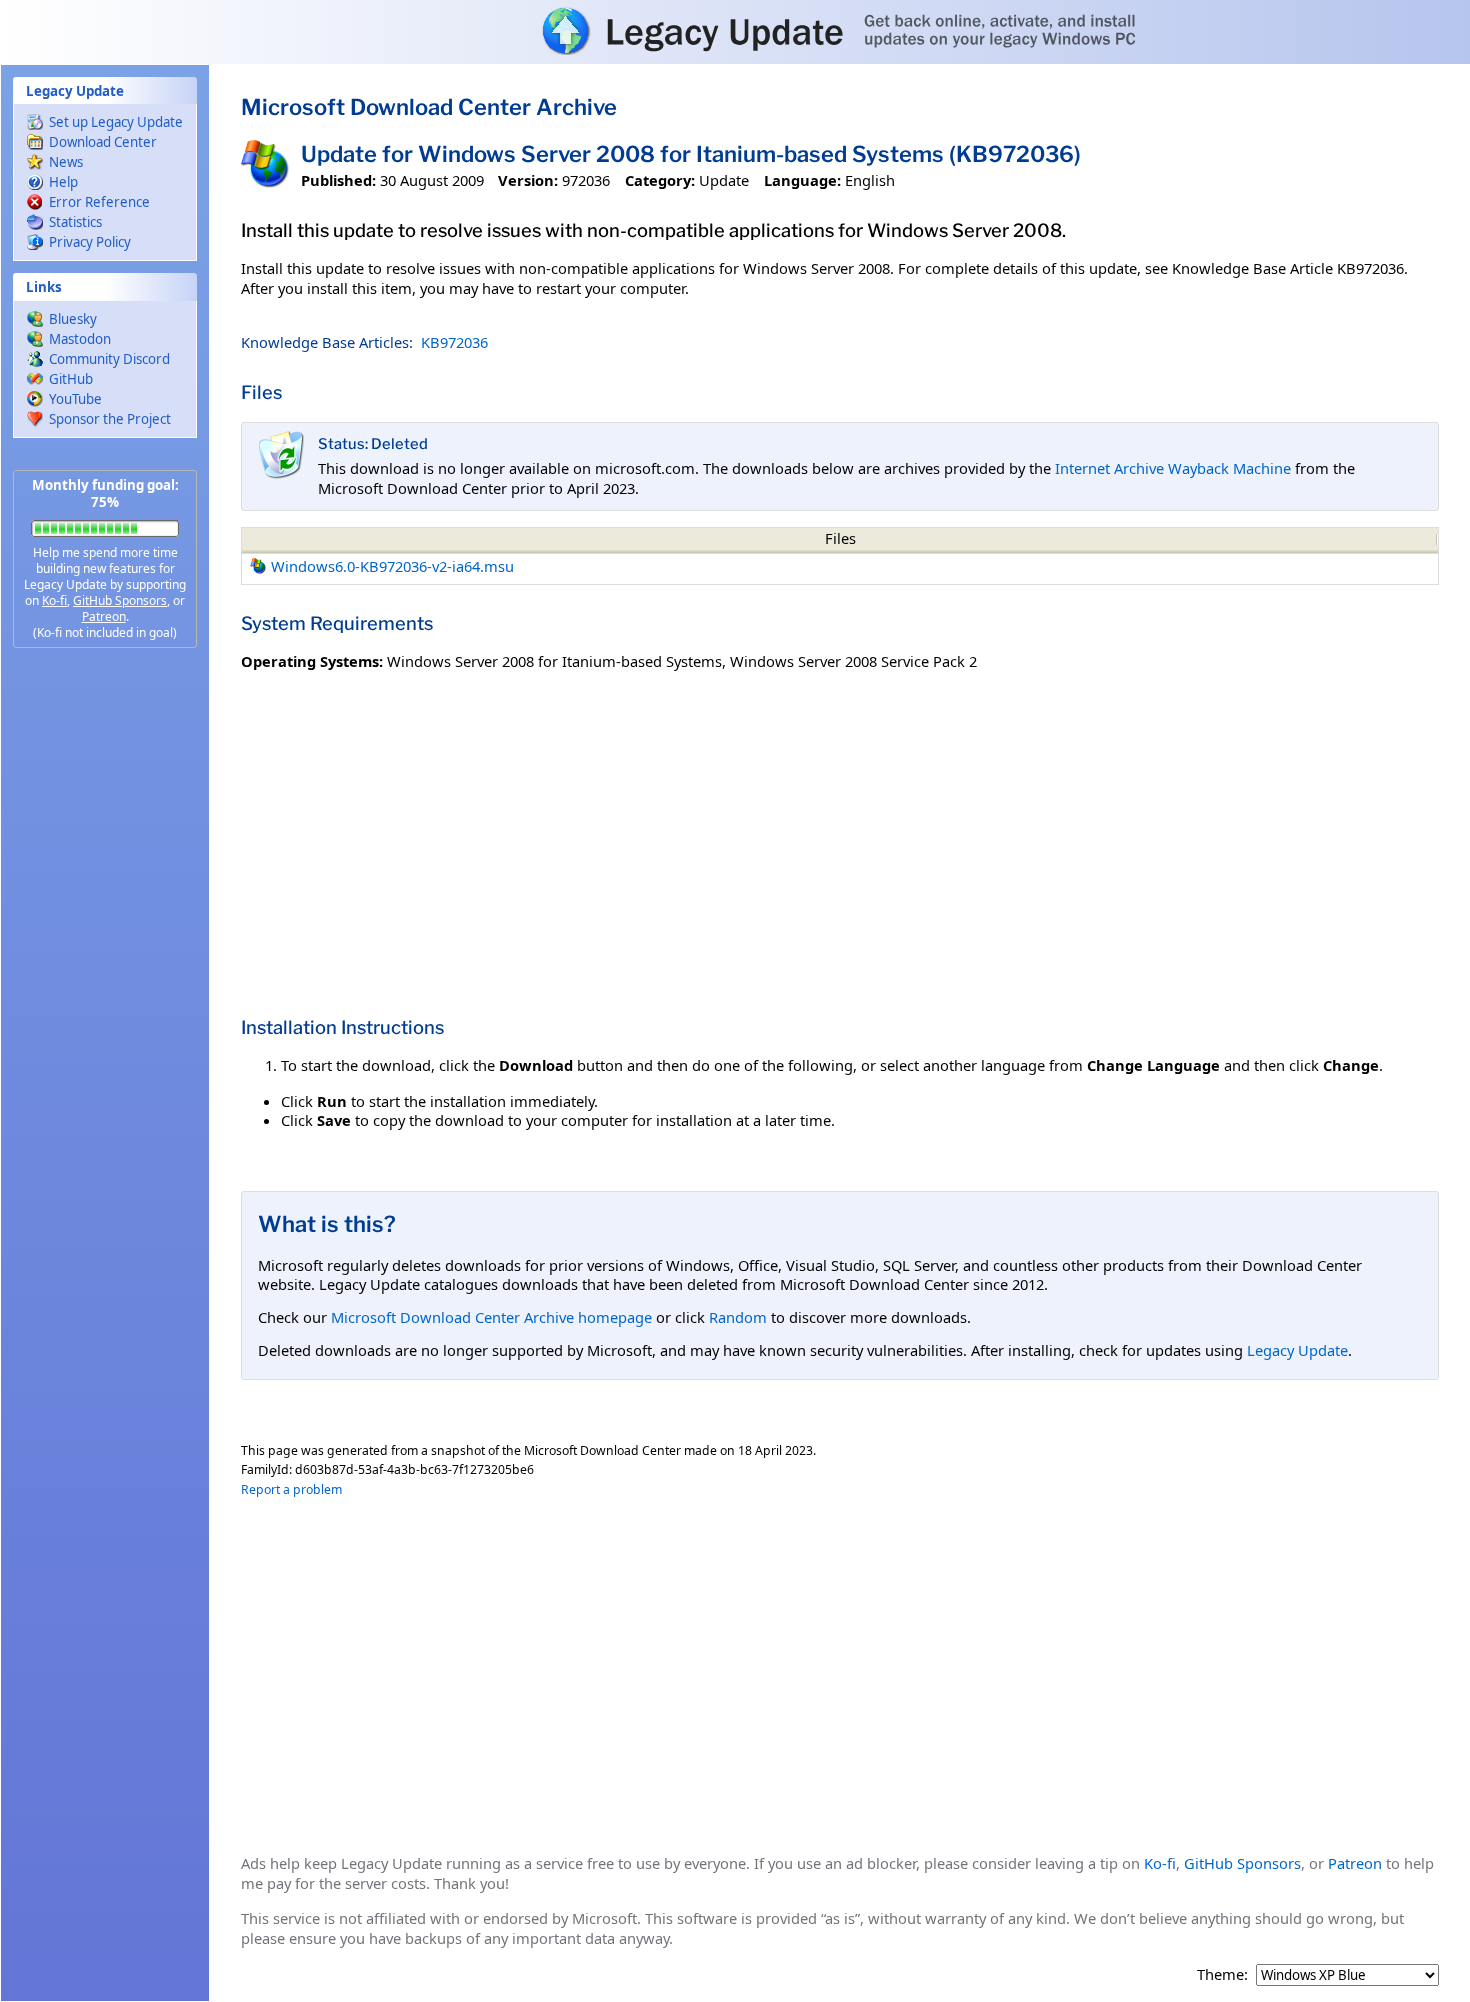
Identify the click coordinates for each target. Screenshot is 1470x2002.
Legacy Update (1297, 1350)
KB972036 (454, 342)
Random (738, 1317)
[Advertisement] (105, 980)
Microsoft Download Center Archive (429, 107)
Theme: (1222, 1974)
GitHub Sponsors (120, 600)
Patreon (104, 616)
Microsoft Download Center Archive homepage (491, 1317)
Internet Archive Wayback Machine (1173, 468)
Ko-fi (54, 600)
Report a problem (291, 1489)
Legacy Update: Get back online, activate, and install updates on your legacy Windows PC (735, 31)
